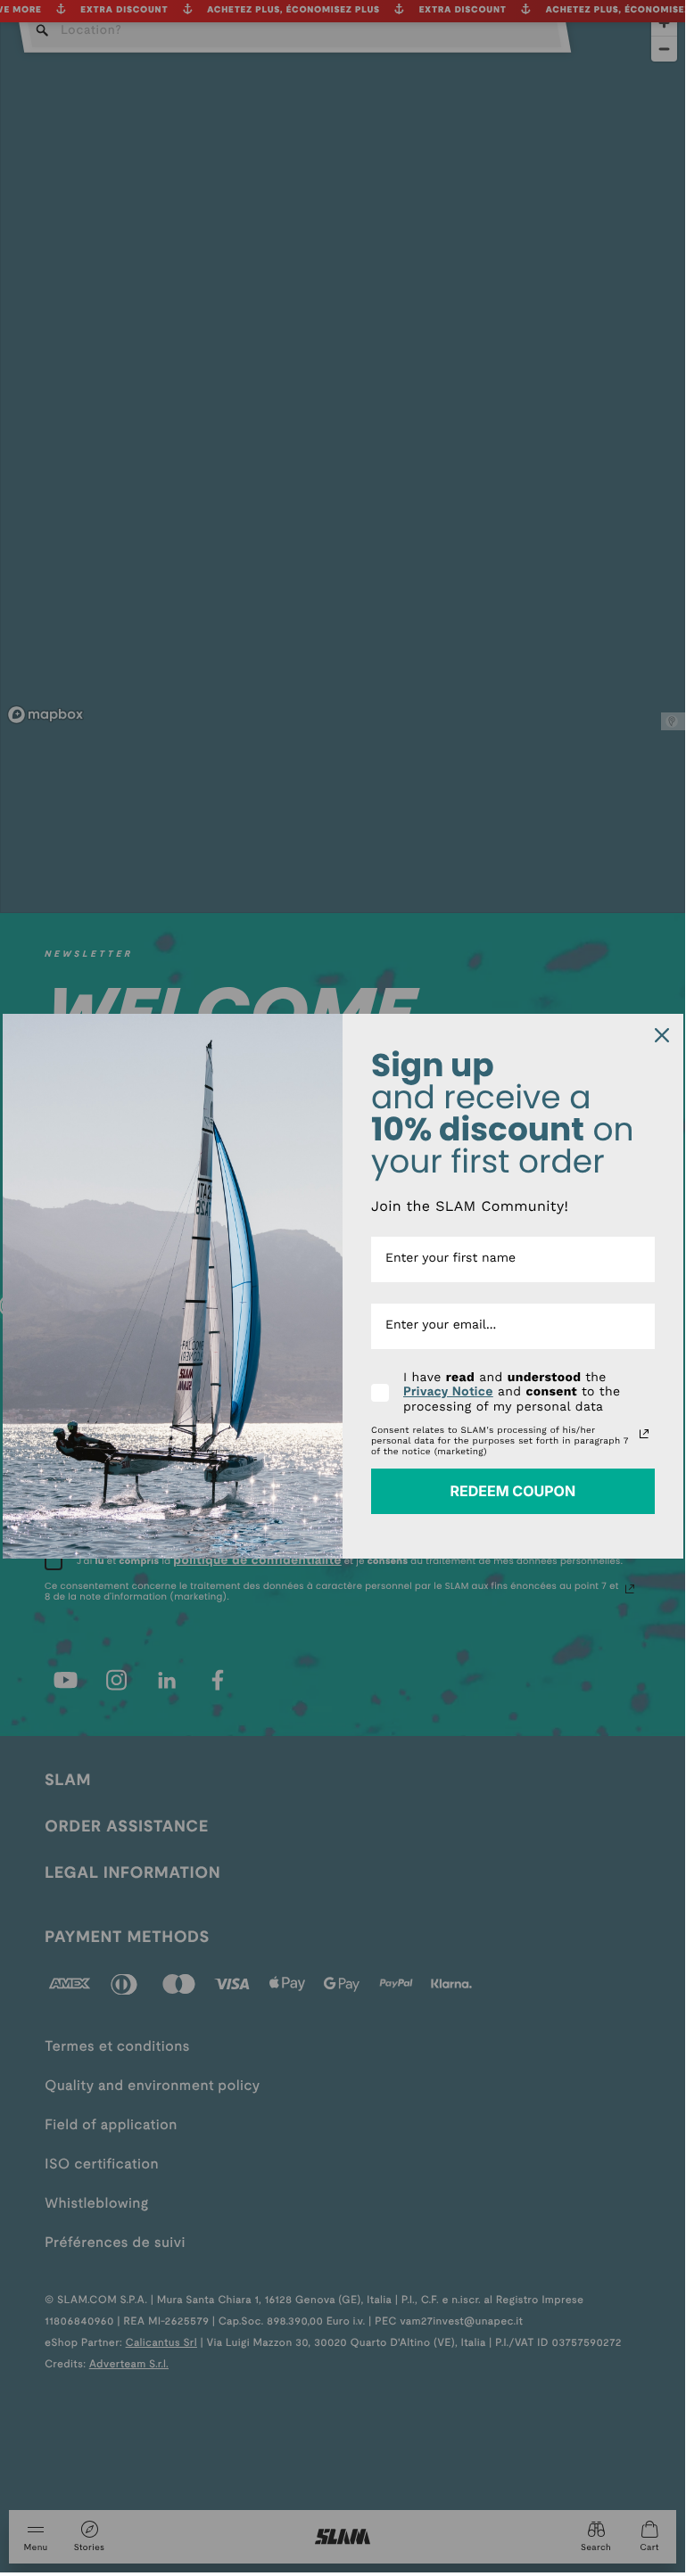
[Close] (662, 1035)
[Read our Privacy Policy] (644, 1434)
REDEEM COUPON (512, 1491)
